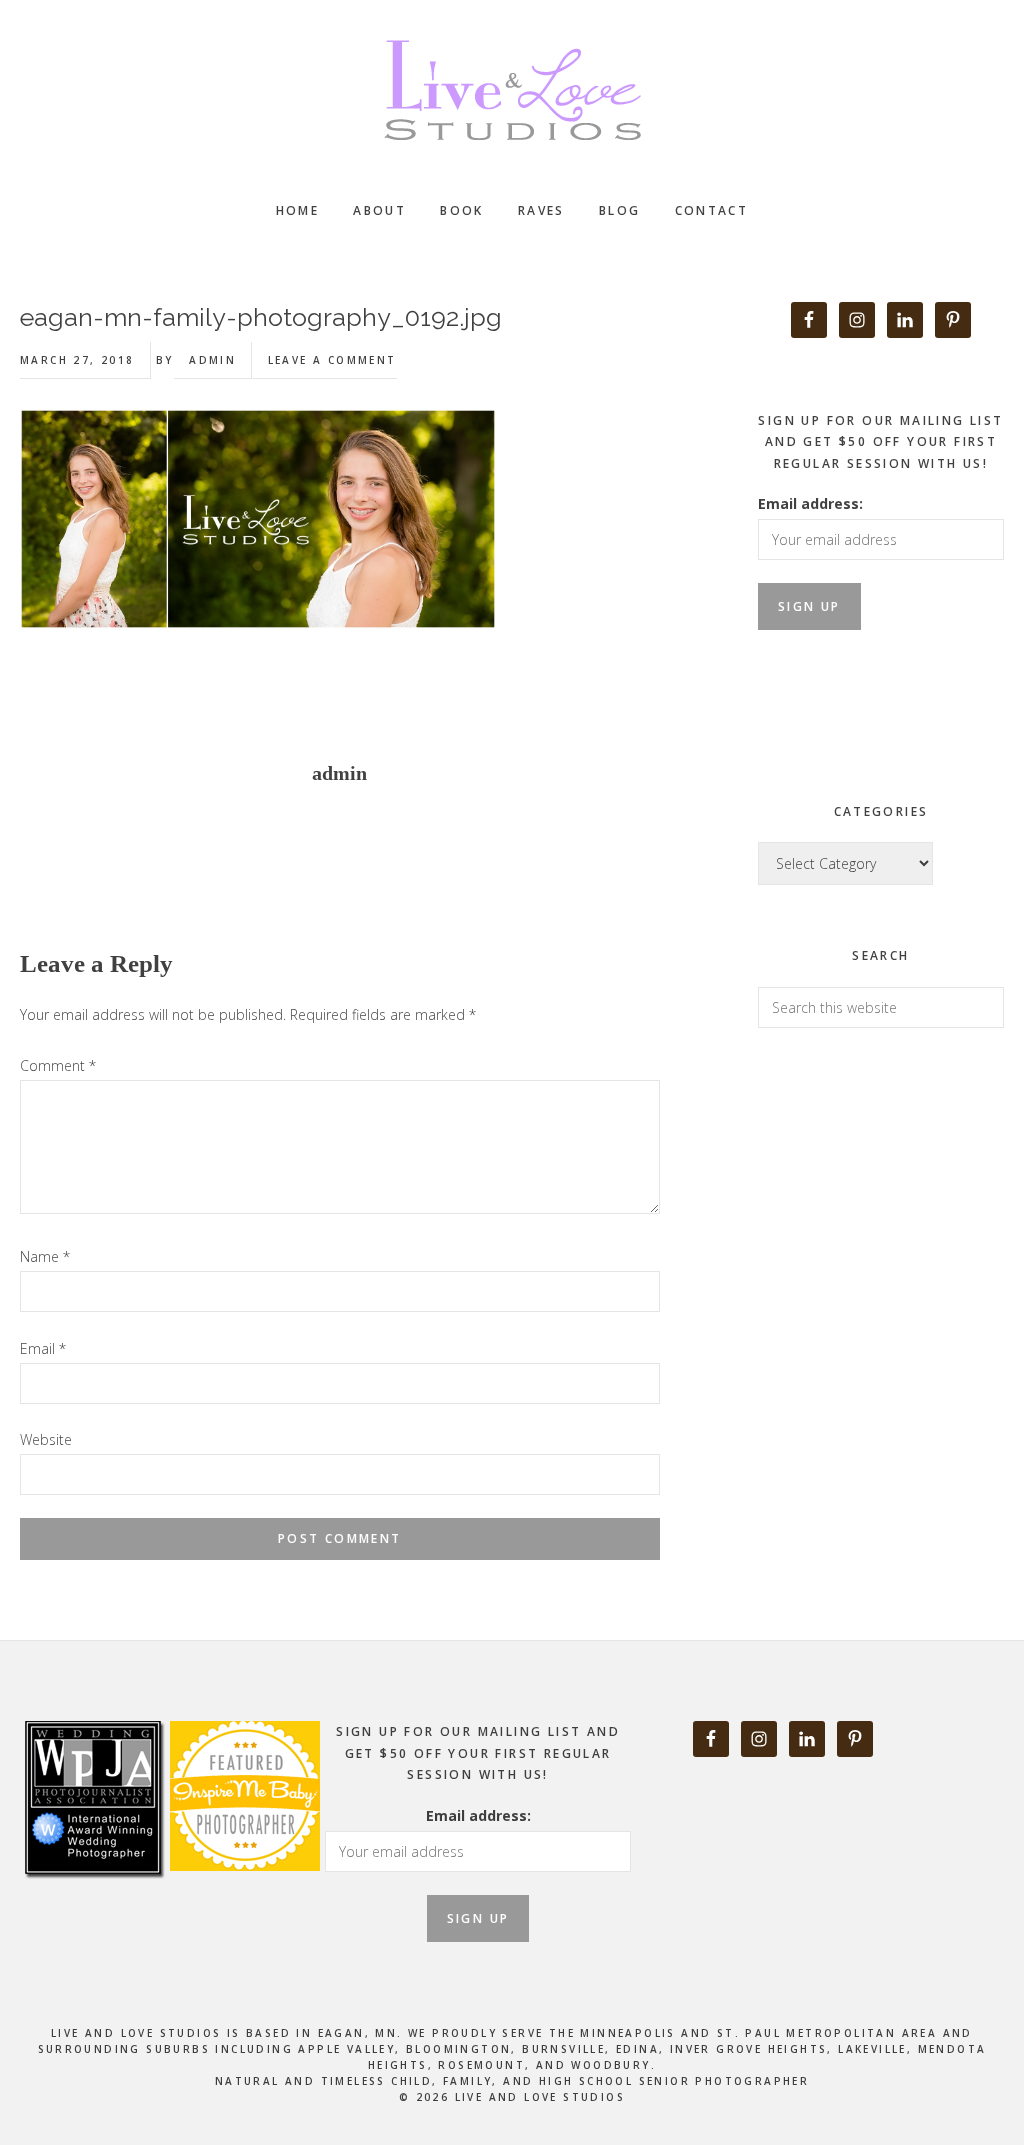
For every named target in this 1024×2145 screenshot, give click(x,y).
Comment (58, 1065)
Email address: (810, 503)
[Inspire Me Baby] (242, 1893)
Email (43, 1348)
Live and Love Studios (512, 90)
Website (46, 1439)
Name (45, 1256)
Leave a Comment (332, 360)
